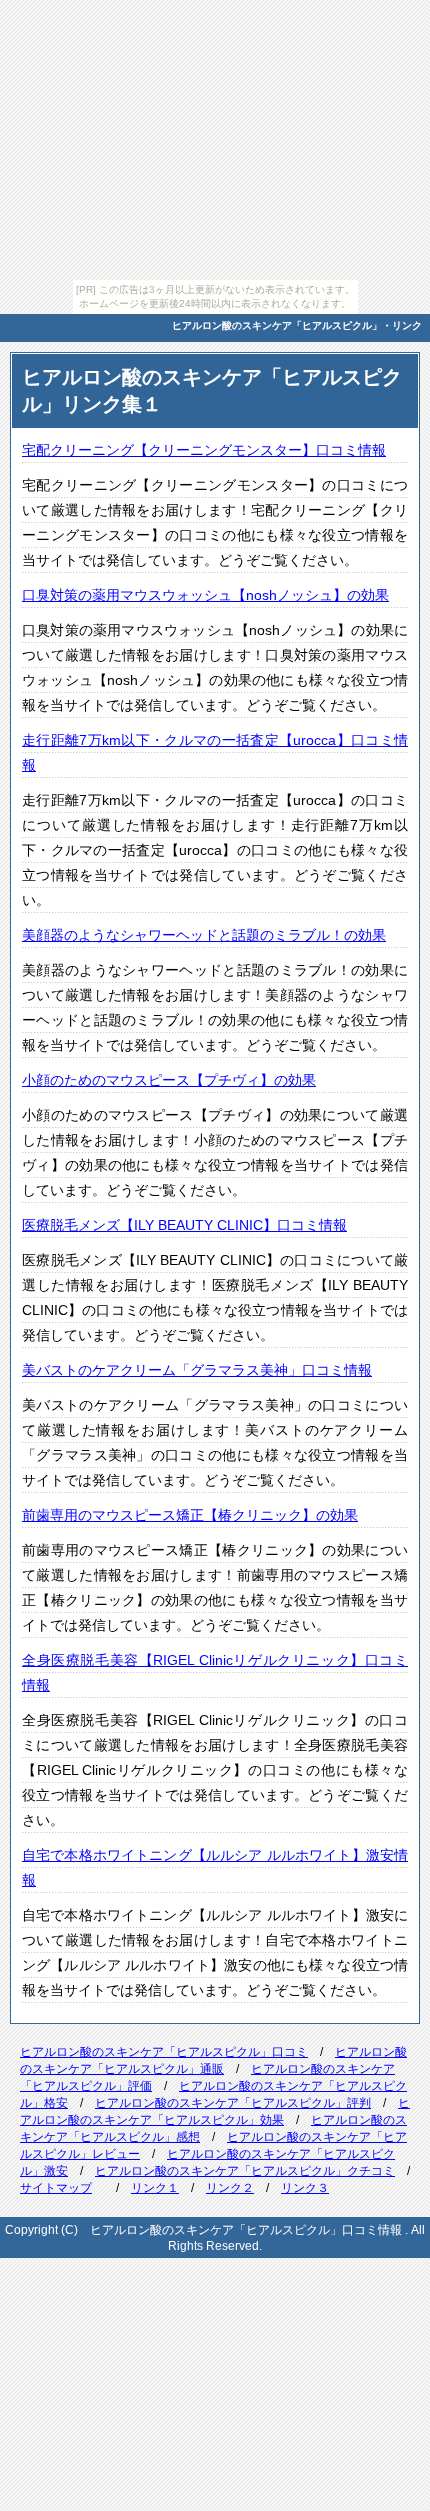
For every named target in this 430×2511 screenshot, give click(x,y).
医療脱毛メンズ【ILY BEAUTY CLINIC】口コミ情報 (184, 1225)
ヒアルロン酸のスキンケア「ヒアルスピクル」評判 (233, 2103)
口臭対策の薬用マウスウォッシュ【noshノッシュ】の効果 (205, 595)
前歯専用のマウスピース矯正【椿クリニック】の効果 (190, 1515)
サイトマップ (56, 2188)
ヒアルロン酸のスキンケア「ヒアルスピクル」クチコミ (245, 2171)
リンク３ (305, 2188)
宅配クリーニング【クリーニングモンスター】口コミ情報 (204, 450)
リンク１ (155, 2188)
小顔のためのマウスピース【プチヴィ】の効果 (169, 1080)
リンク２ (230, 2188)
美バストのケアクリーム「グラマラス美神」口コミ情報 (197, 1370)
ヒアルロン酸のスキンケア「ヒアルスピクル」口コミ (164, 2052)
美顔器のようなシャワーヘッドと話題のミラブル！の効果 (204, 935)
